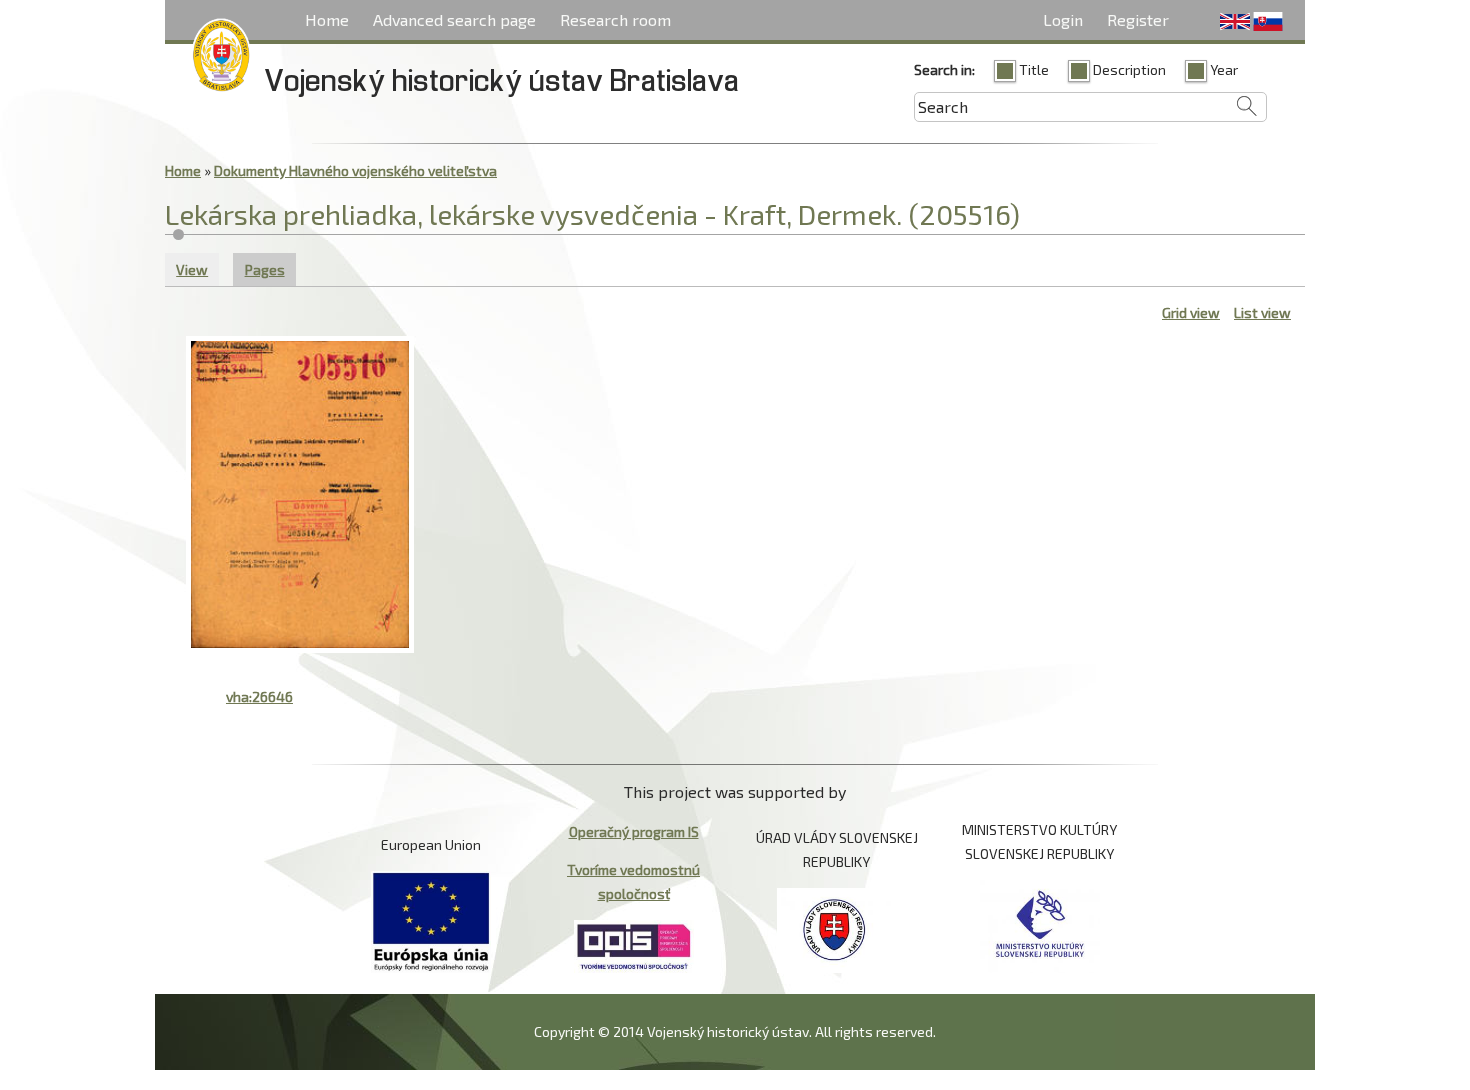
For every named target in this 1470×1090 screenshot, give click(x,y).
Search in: (944, 69)
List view (1262, 312)
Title (1034, 69)
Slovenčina (1268, 22)
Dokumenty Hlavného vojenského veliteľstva (355, 170)
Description (1129, 69)
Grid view (1191, 312)
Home (327, 19)
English (1235, 22)
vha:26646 (259, 696)
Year (1224, 69)
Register (1138, 19)
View (192, 269)
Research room (615, 19)
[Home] (221, 59)
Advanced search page (454, 19)
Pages (270, 269)
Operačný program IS (634, 831)
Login (1063, 19)
